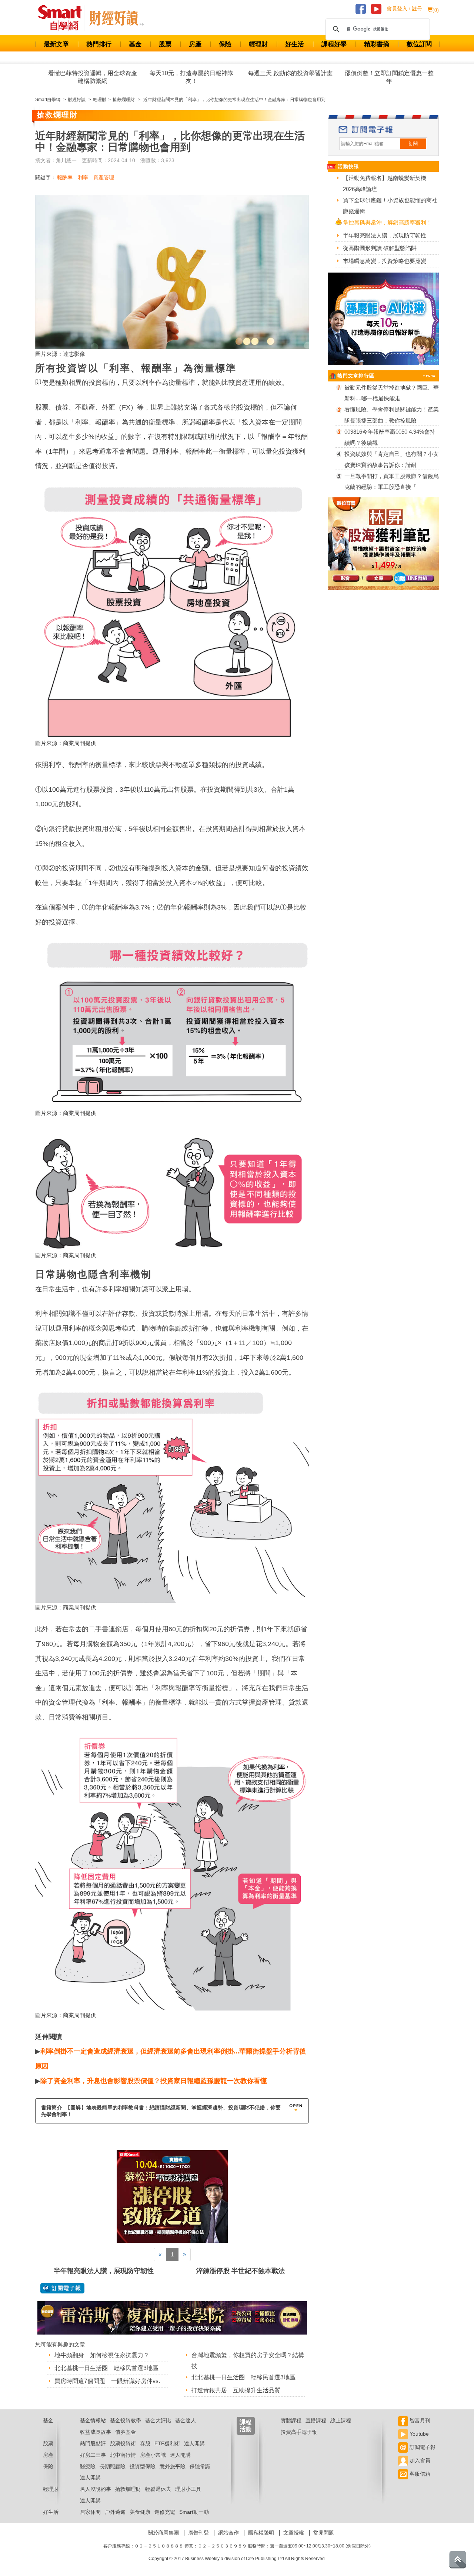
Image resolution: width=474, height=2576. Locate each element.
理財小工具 (188, 2489)
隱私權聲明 (261, 2533)
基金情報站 (93, 2420)
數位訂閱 (419, 44)
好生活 (295, 44)
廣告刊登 (198, 2533)
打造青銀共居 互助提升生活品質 (236, 2390)
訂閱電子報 (422, 2447)
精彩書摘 (377, 44)
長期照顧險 (113, 2466)
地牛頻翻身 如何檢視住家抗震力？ (102, 2355)
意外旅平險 (173, 2466)
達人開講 (194, 2443)
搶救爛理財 (128, 2489)
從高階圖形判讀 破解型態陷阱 (380, 248)
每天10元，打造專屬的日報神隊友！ (191, 77)
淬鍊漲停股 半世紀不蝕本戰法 (241, 2271)
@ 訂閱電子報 (62, 2288)
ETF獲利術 (167, 2443)
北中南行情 (123, 2455)
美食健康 (140, 2512)
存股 (145, 2443)
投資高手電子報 (299, 2432)
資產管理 (104, 177)
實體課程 (291, 2420)
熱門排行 (99, 44)
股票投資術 (123, 2443)
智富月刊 (419, 2420)
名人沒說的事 (96, 2489)
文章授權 (294, 2533)
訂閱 (413, 144)
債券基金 (126, 2432)
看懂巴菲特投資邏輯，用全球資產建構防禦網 (93, 77)
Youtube (418, 2434)
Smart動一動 (194, 2512)
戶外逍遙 (115, 2512)
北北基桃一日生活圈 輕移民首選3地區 (106, 2368)
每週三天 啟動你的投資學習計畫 (290, 73)
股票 (165, 44)
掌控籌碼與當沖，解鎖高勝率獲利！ (387, 222)
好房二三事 (93, 2455)
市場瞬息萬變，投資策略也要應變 (385, 261)
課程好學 (334, 44)
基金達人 (186, 2420)
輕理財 (258, 44)
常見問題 (324, 2533)
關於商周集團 (163, 2533)
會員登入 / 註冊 (404, 9)
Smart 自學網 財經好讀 (117, 18)
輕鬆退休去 (158, 2489)
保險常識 (200, 2466)
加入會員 (419, 2460)
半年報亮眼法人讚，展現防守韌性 (104, 2271)
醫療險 (88, 2466)
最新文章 (56, 44)
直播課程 (316, 2420)
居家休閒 (90, 2512)
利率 (83, 177)
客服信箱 (419, 2474)
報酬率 (65, 177)
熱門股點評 (93, 2443)
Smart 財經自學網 (63, 18)
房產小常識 (153, 2455)
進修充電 (165, 2512)
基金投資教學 (126, 2420)
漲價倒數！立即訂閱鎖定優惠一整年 (389, 77)
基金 (135, 44)
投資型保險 (143, 2466)
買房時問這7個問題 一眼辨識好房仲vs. (107, 2381)
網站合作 (228, 2533)
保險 (225, 44)
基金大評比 (158, 2420)
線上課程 (341, 2420)
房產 (195, 44)
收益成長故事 (96, 2432)
